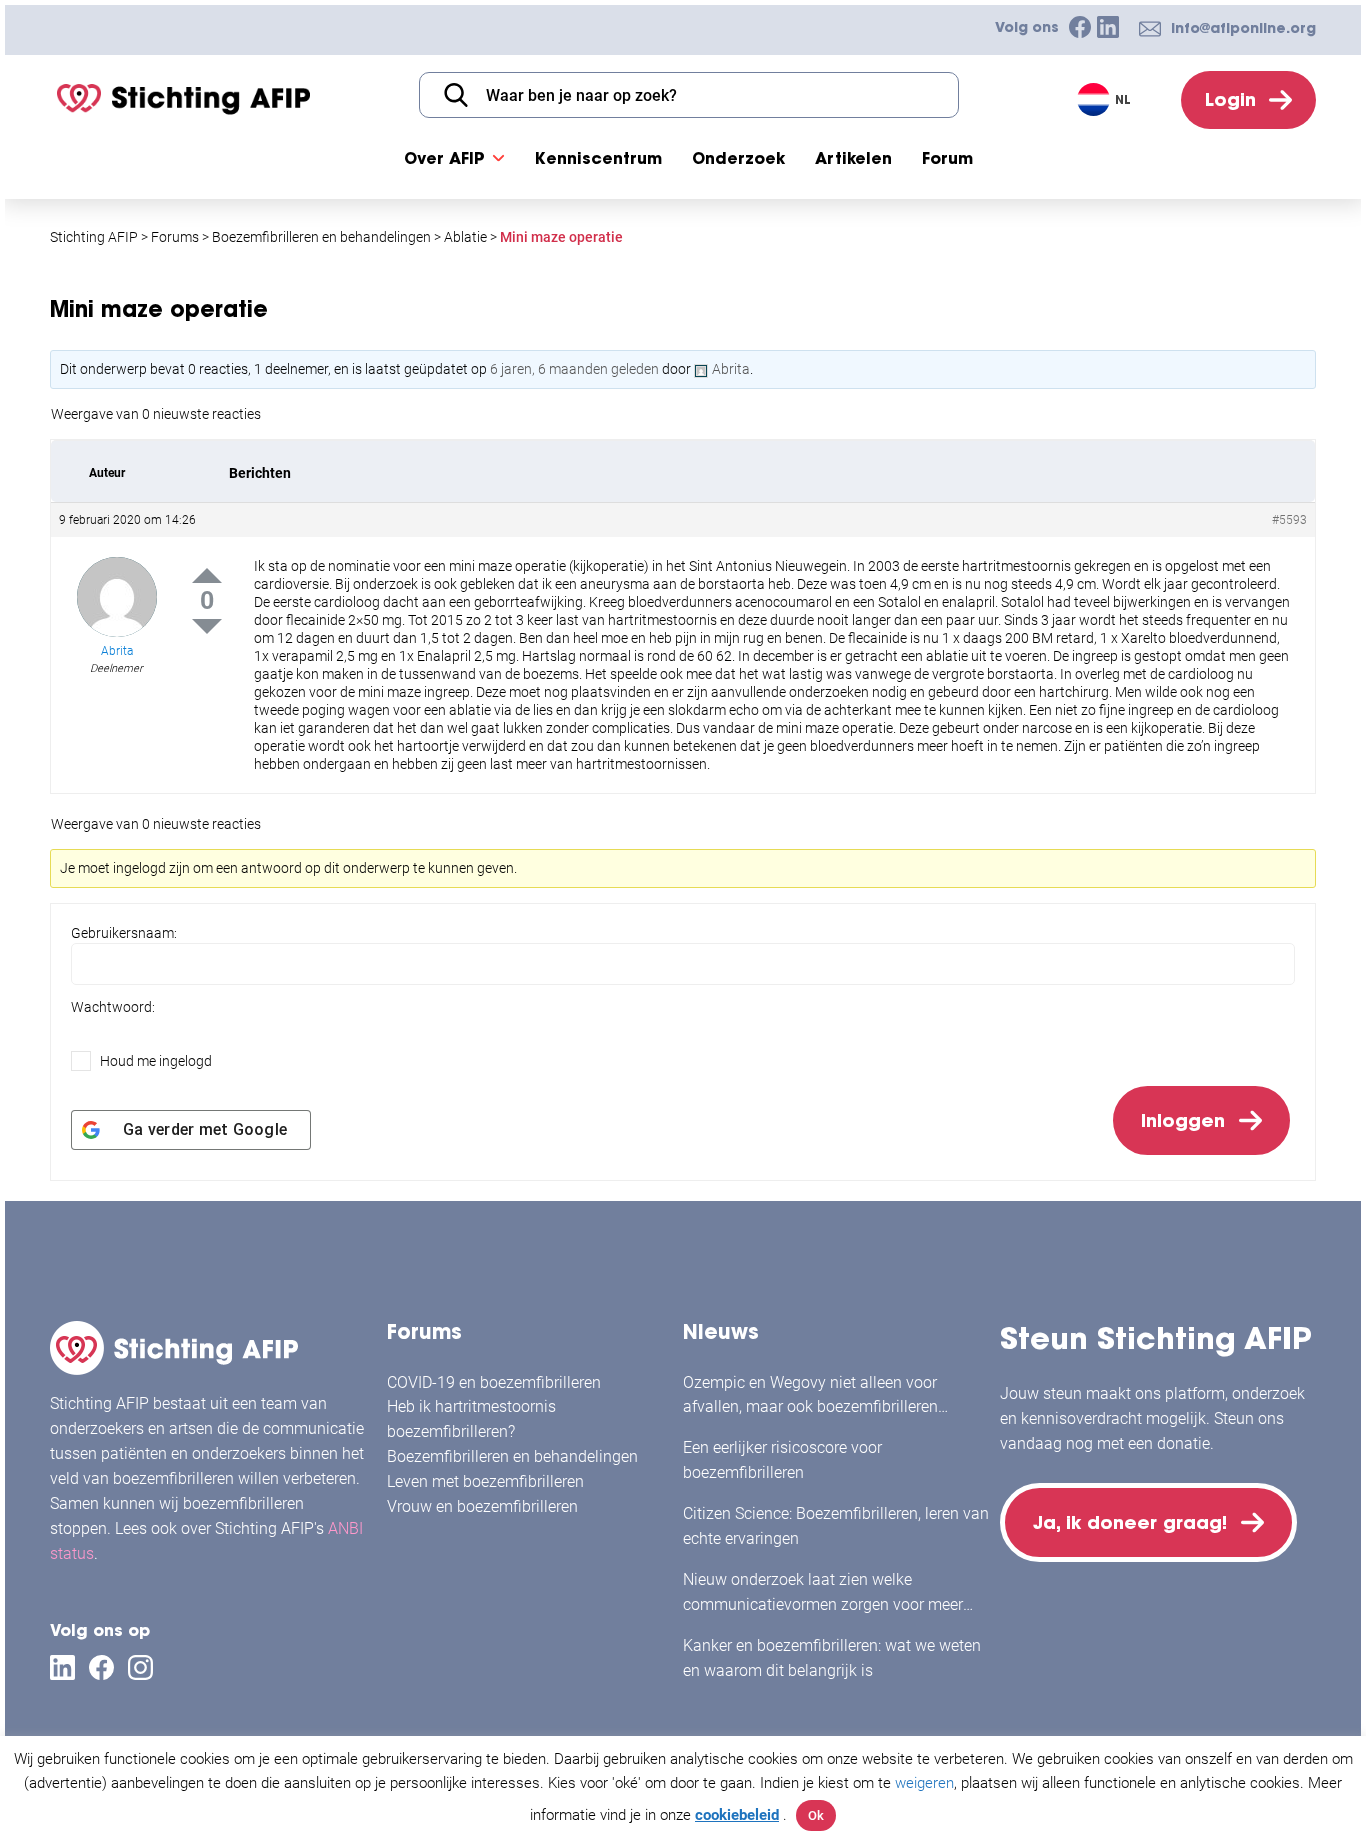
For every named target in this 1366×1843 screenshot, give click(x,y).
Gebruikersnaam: (124, 933)
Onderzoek (738, 158)
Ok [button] (816, 1815)
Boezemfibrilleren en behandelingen (512, 1456)
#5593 (1289, 520)
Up (207, 575)
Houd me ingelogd (156, 1061)
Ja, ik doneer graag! (1130, 1522)
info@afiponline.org (1243, 28)
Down (207, 626)
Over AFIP (444, 158)
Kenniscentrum (598, 158)
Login (1230, 99)
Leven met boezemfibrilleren (485, 1481)
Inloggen (1183, 1120)
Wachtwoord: (113, 1007)
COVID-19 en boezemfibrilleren (494, 1382)
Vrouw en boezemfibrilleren (482, 1506)
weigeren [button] (924, 1783)
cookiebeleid (737, 1815)
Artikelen (853, 158)
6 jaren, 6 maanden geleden (574, 369)
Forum (947, 158)
